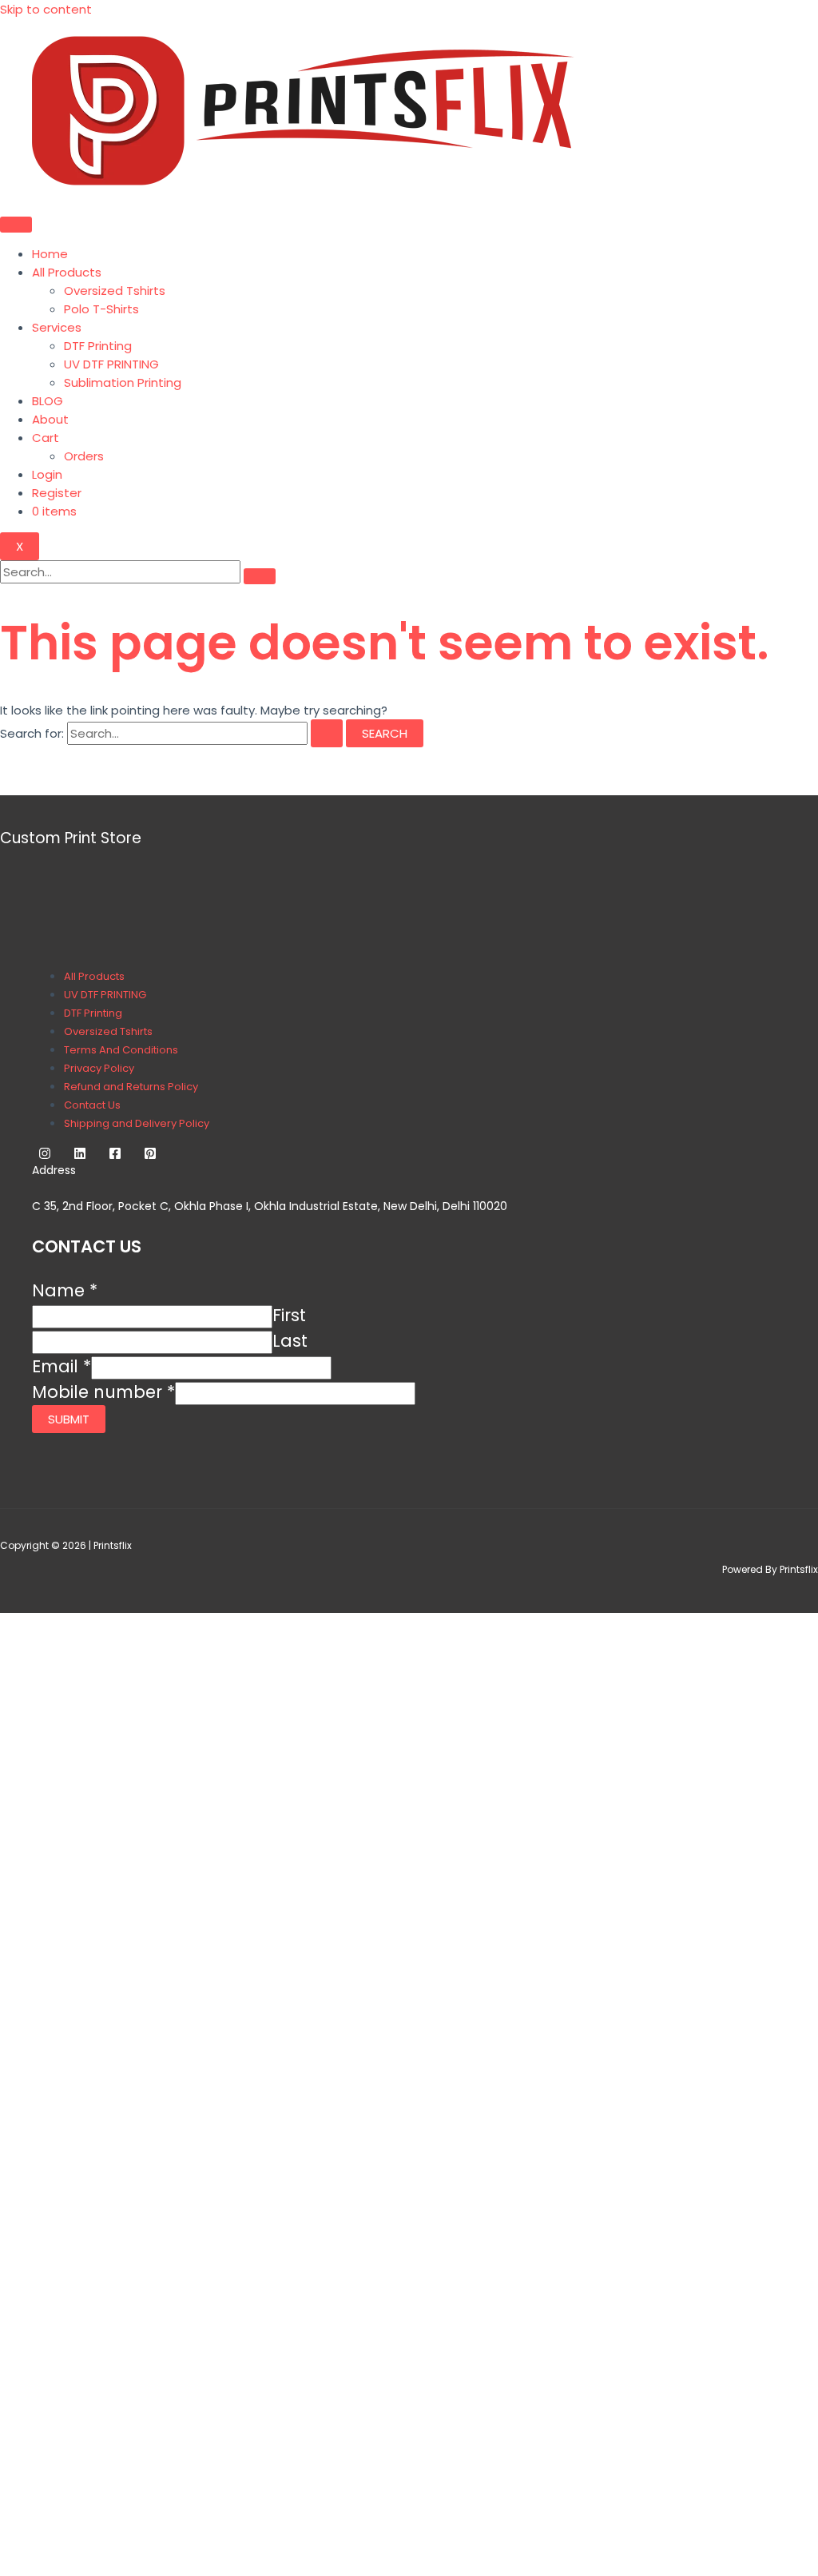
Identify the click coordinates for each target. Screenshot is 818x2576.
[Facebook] (115, 1155)
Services (57, 327)
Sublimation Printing (123, 382)
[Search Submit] (327, 733)
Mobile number (103, 1392)
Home (50, 254)
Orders (84, 456)
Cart (46, 438)
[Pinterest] (150, 1155)
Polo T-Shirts (101, 309)
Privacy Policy (99, 1068)
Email (62, 1366)
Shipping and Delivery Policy (137, 1123)
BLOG (48, 401)
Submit (69, 1419)
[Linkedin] (80, 1155)
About (50, 419)
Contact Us (92, 1105)
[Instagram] (45, 1155)
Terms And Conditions (121, 1050)
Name (65, 1290)
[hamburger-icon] (16, 225)
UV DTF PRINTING (111, 364)
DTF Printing (98, 346)
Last (290, 1341)
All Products (67, 272)
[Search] (260, 576)
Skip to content (46, 9)
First (289, 1315)
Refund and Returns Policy (131, 1087)
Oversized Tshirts (115, 291)
